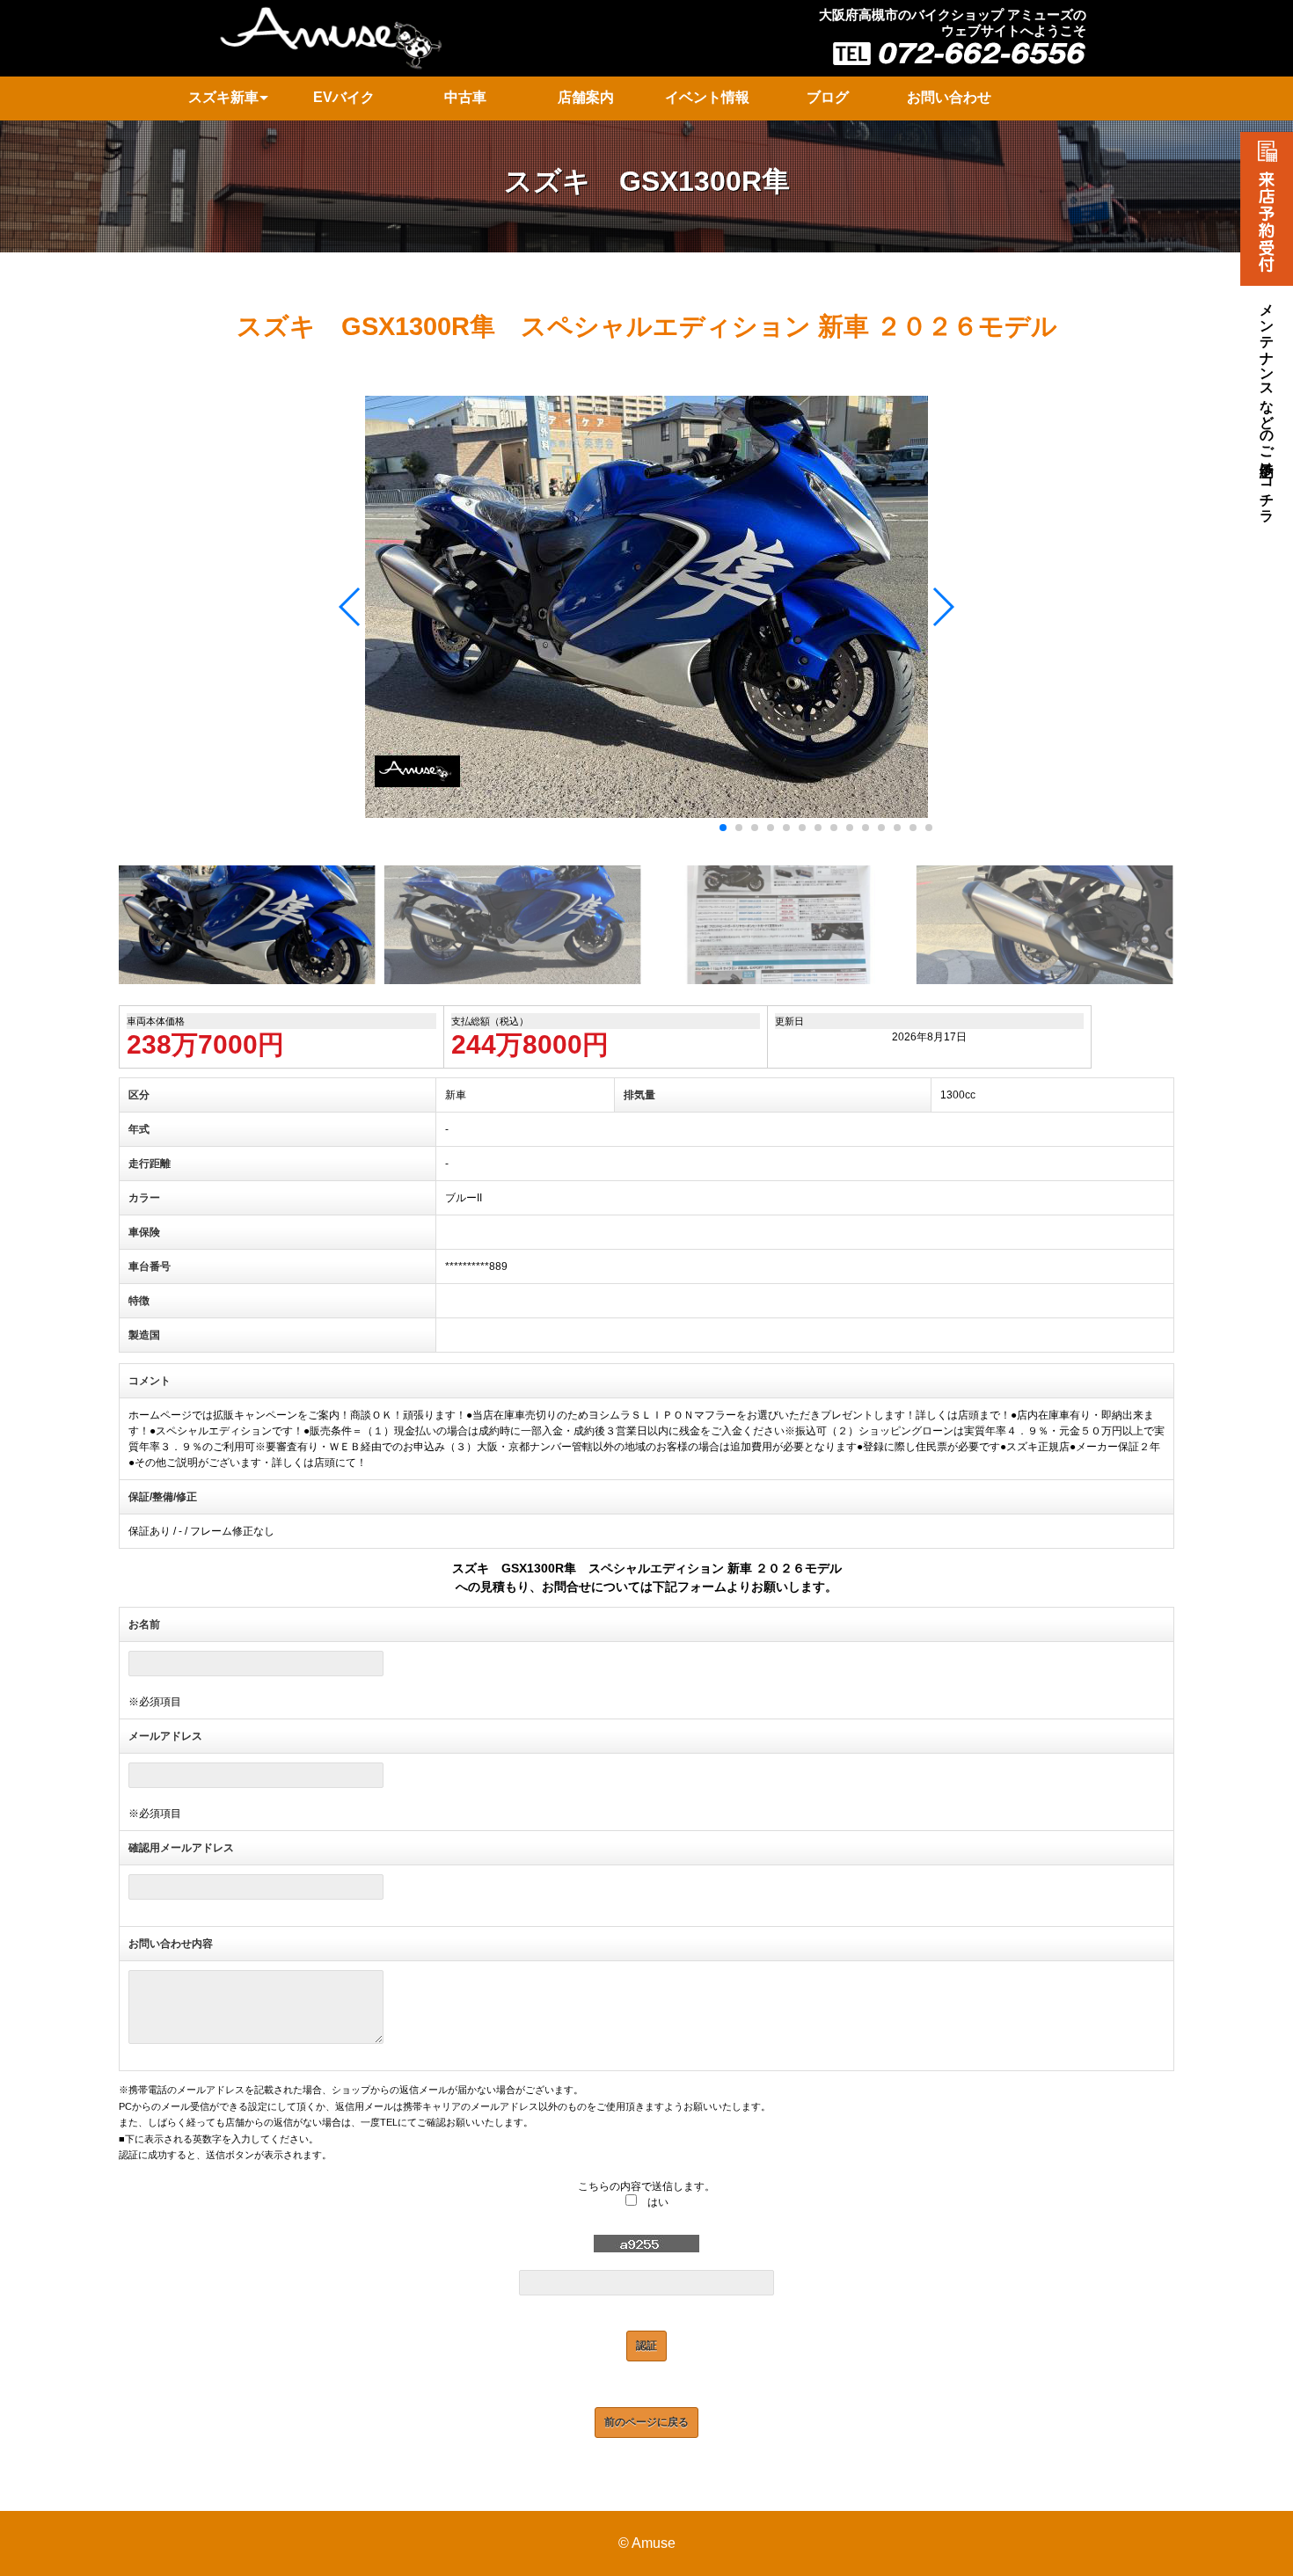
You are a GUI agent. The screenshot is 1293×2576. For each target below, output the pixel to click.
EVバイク (344, 97)
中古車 (465, 97)
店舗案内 (586, 97)
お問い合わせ (949, 97)
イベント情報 (707, 97)
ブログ (828, 97)
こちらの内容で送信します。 (646, 2186)
